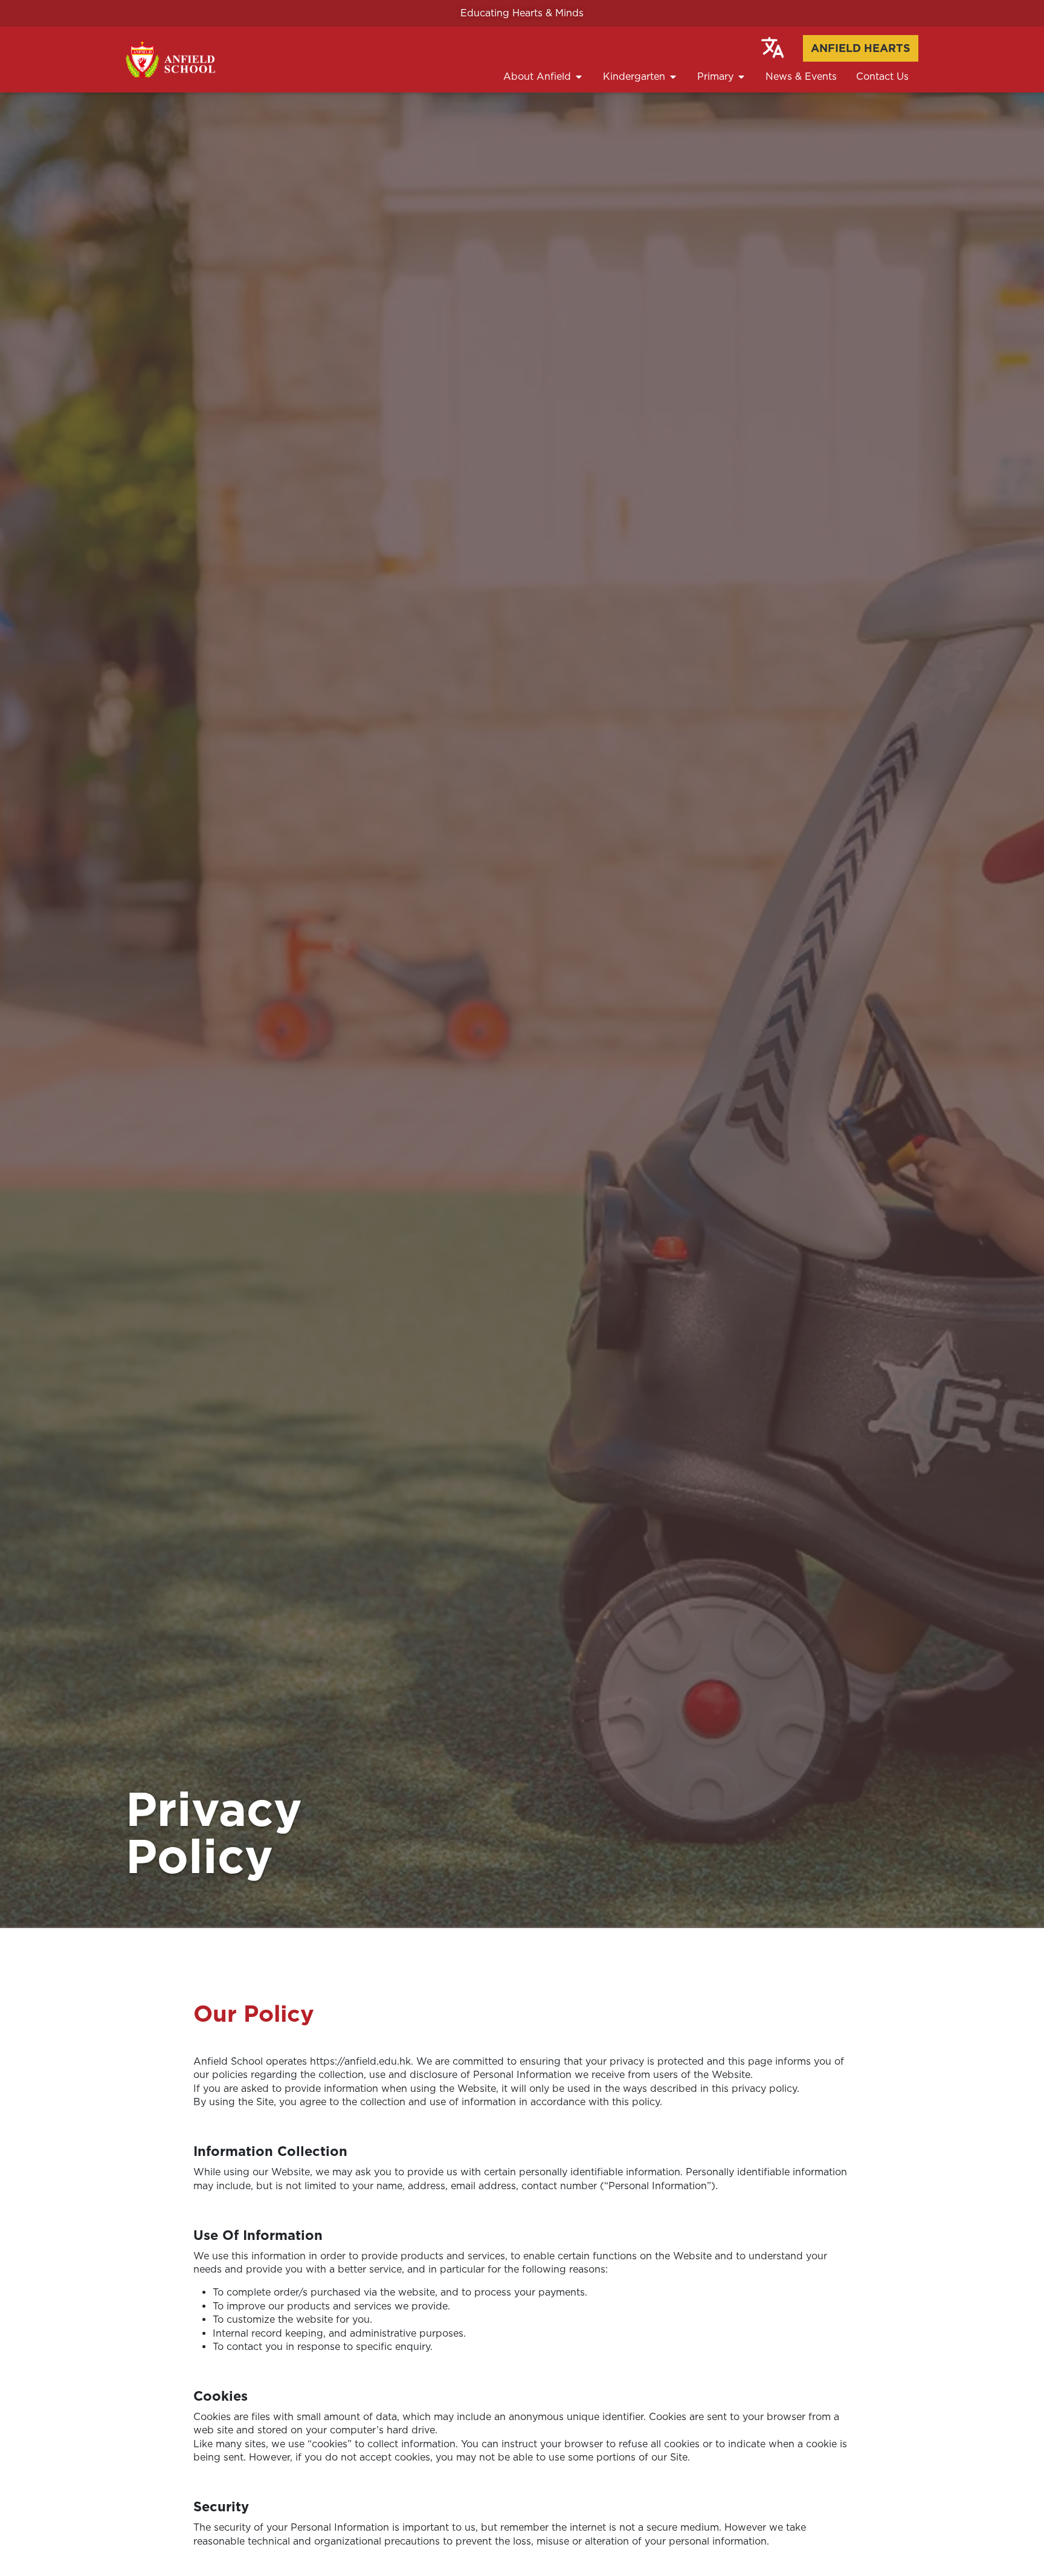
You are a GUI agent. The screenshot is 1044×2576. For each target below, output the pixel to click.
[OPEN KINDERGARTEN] (673, 77)
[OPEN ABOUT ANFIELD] (579, 77)
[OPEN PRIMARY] (741, 77)
